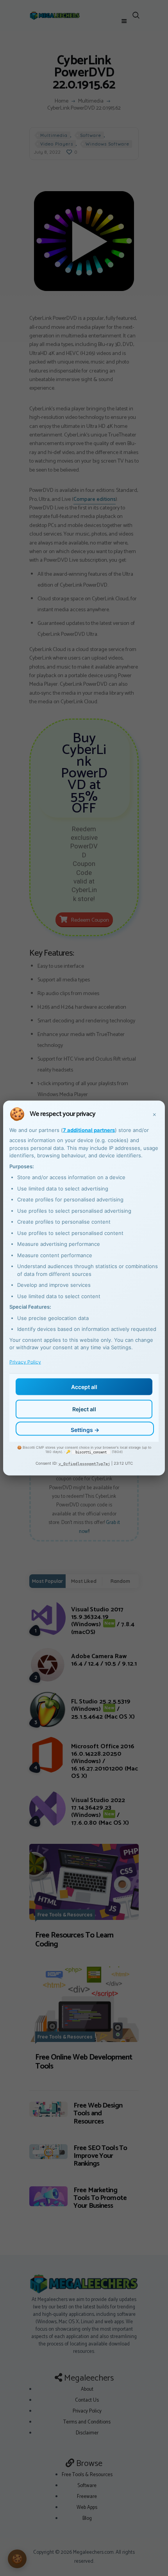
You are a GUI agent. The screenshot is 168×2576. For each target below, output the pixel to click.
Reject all (84, 1409)
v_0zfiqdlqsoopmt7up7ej (84, 1463)
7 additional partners (89, 1130)
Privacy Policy (25, 1362)
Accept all (84, 1386)
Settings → (85, 1430)
